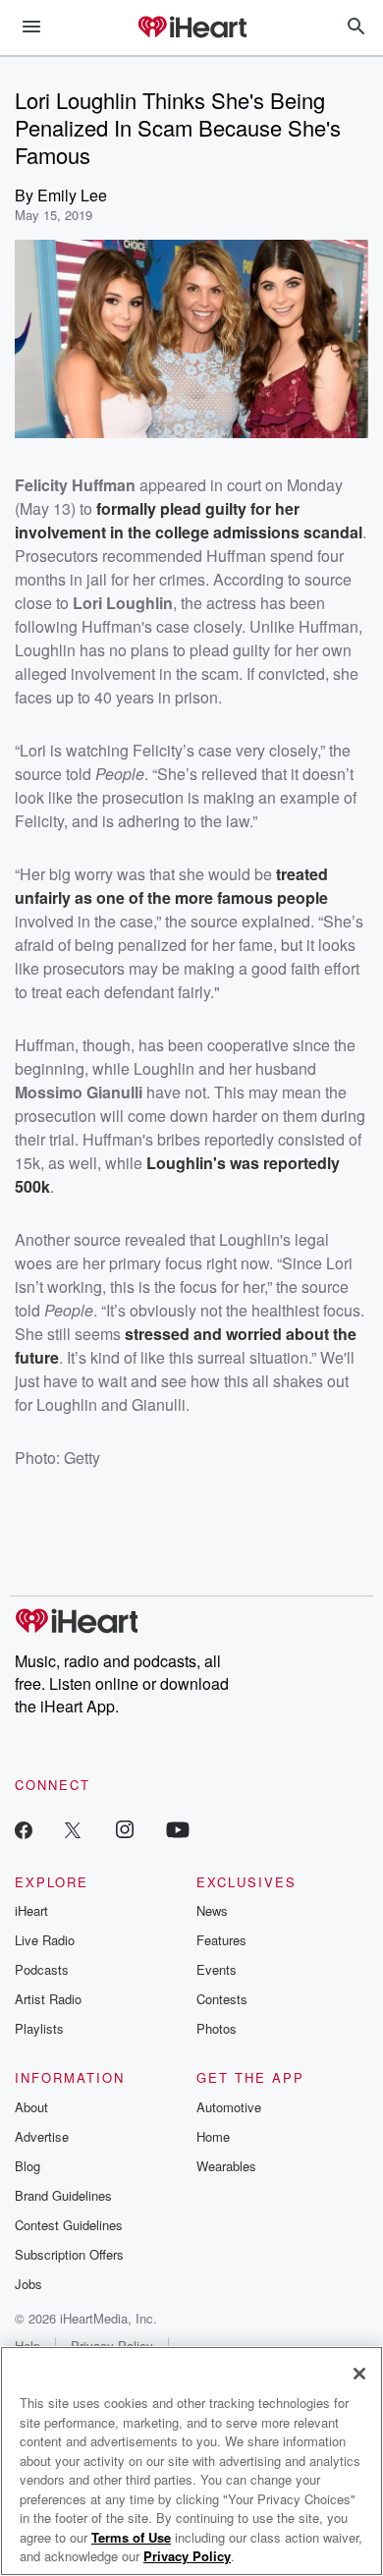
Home (213, 2136)
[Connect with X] (73, 1829)
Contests (222, 1999)
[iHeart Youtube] (178, 1829)
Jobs (28, 2284)
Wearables (226, 2166)
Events (217, 1969)
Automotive (229, 2107)
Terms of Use (131, 2537)
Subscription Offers (69, 2254)
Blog (27, 2166)
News (212, 1910)
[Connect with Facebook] (24, 1829)
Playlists (39, 2028)
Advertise (42, 2136)
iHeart (31, 1910)
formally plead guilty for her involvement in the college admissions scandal (189, 520)
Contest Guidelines (69, 2225)
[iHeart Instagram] (125, 1829)
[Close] (359, 2374)
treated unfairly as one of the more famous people (171, 886)
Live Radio (45, 1940)
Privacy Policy (187, 2556)
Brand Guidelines (63, 2195)
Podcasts (42, 1969)
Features (221, 1940)
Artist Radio (48, 1999)
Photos (217, 2028)
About (31, 2107)
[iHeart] (191, 28)
